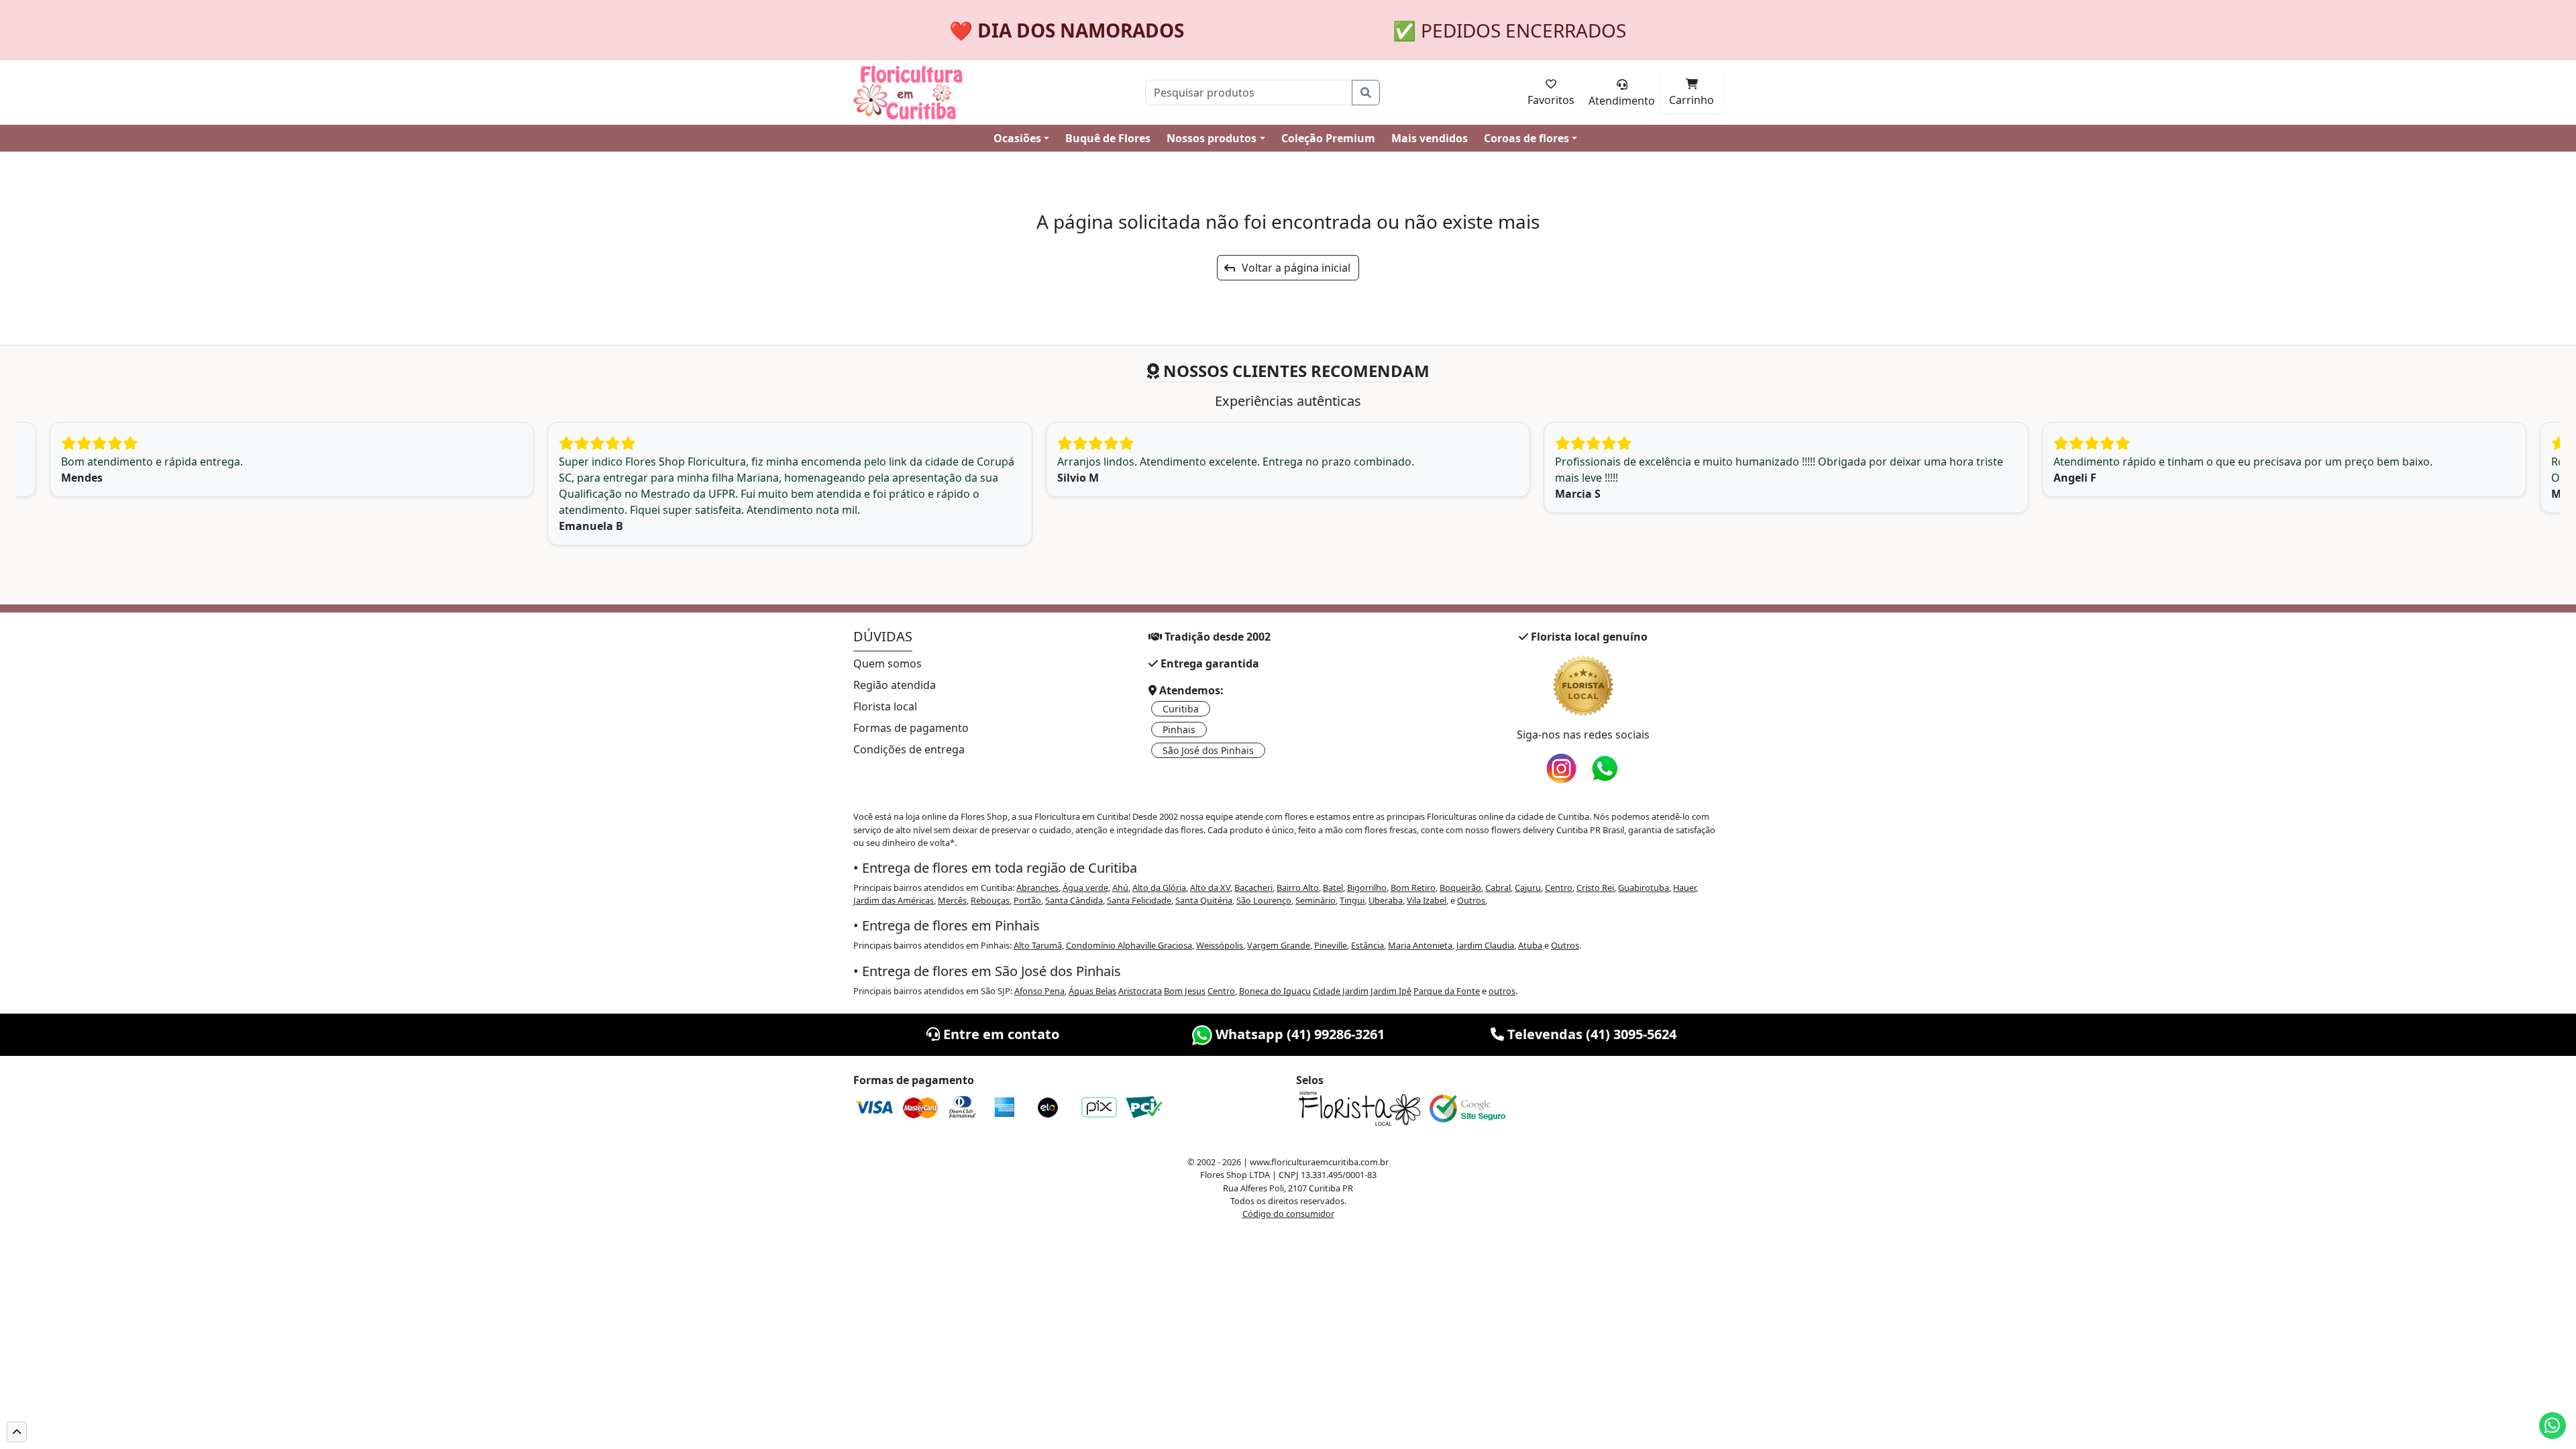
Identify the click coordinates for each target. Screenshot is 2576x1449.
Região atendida (895, 685)
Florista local (885, 706)
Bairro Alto (1298, 888)
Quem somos (888, 663)
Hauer (1684, 888)
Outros (1471, 900)
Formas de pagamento (911, 728)
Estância (1367, 945)
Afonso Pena (1039, 991)
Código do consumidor (1288, 1214)
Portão (1027, 900)
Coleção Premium (1328, 138)
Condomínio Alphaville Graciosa (1129, 945)
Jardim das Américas (894, 900)
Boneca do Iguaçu (1275, 991)
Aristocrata (1140, 991)
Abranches (1037, 888)
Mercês (952, 900)
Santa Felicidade (1139, 900)
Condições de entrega (909, 749)
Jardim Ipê (1391, 991)
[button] (17, 1432)
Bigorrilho (1367, 888)
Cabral (1498, 888)
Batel (1333, 888)
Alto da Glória (1159, 888)
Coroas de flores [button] (1526, 138)
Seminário (1316, 900)
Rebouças (990, 900)
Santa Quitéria (1204, 900)
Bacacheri (1253, 888)
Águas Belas (1092, 991)
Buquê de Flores (1108, 138)
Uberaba (1386, 900)
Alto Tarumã (1038, 945)
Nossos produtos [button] (1212, 138)
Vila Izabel (1427, 900)
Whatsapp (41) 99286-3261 (1298, 1034)
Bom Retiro (1413, 888)
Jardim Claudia (1485, 945)
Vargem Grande (1279, 945)
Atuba (1530, 945)
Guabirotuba (1644, 888)
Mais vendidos (1430, 138)
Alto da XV (1210, 888)
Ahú (1120, 888)
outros (1502, 991)
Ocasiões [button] (1017, 138)
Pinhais (1179, 730)
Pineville (1331, 945)
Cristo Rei (1595, 888)
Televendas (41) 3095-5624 (1590, 1034)
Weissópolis (1220, 945)
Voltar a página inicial (1292, 268)
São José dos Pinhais (1208, 750)
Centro (1559, 888)
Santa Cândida (1074, 900)
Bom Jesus (1185, 991)
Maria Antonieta (1420, 945)
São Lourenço (1264, 900)
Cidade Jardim (1341, 991)
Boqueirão (1460, 888)
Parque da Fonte (1447, 991)
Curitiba (1181, 709)
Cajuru (1528, 888)
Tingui (1352, 900)
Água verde (1085, 888)
